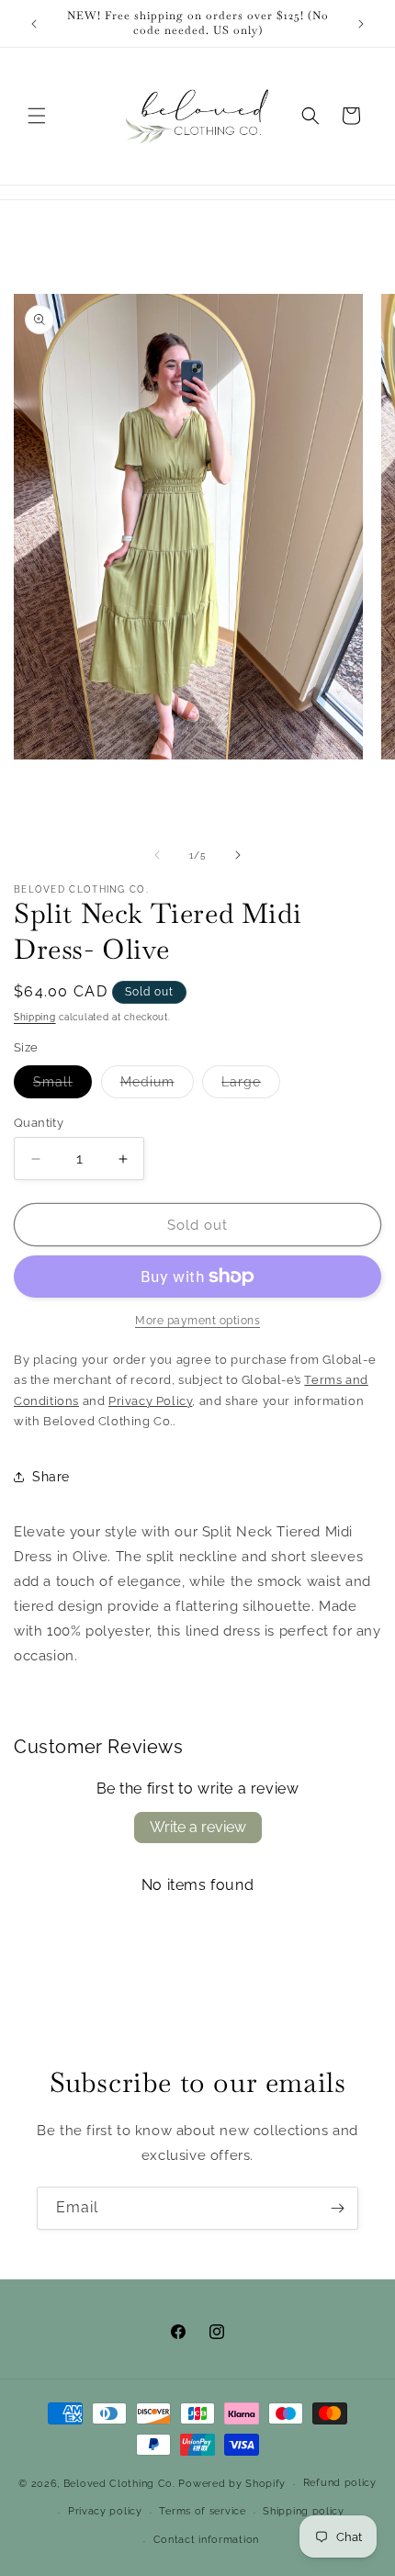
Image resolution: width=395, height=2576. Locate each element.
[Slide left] (157, 855)
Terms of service (202, 2511)
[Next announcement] (361, 24)
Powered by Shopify (232, 2484)
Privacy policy (105, 2511)
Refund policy (340, 2483)
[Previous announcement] (34, 24)
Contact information (206, 2540)
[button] (37, 116)
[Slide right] (238, 855)
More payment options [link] (197, 1321)
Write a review (198, 1827)
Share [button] (51, 1477)
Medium (157, 1086)
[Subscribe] (337, 2208)
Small (62, 1086)
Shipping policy (304, 2511)
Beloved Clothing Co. (119, 2484)
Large (251, 1086)
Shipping (35, 1017)
